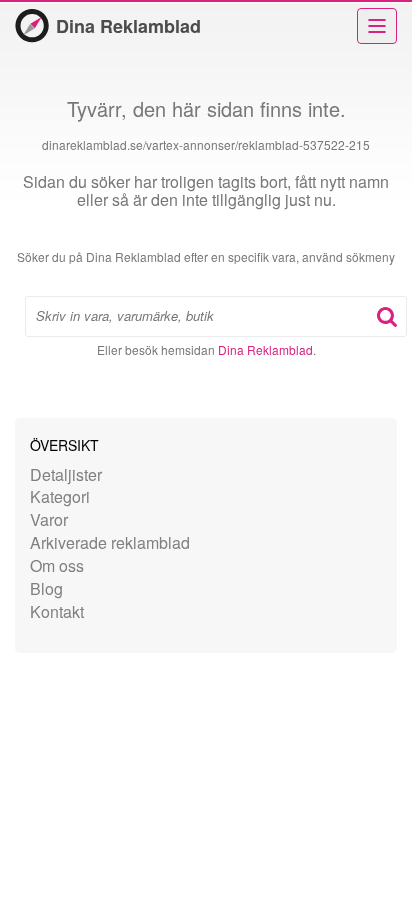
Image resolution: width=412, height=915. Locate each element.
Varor (49, 519)
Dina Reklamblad (128, 26)
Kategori (60, 496)
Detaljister (66, 474)
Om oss (57, 565)
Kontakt (57, 611)
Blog (46, 588)
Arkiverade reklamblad (110, 542)
